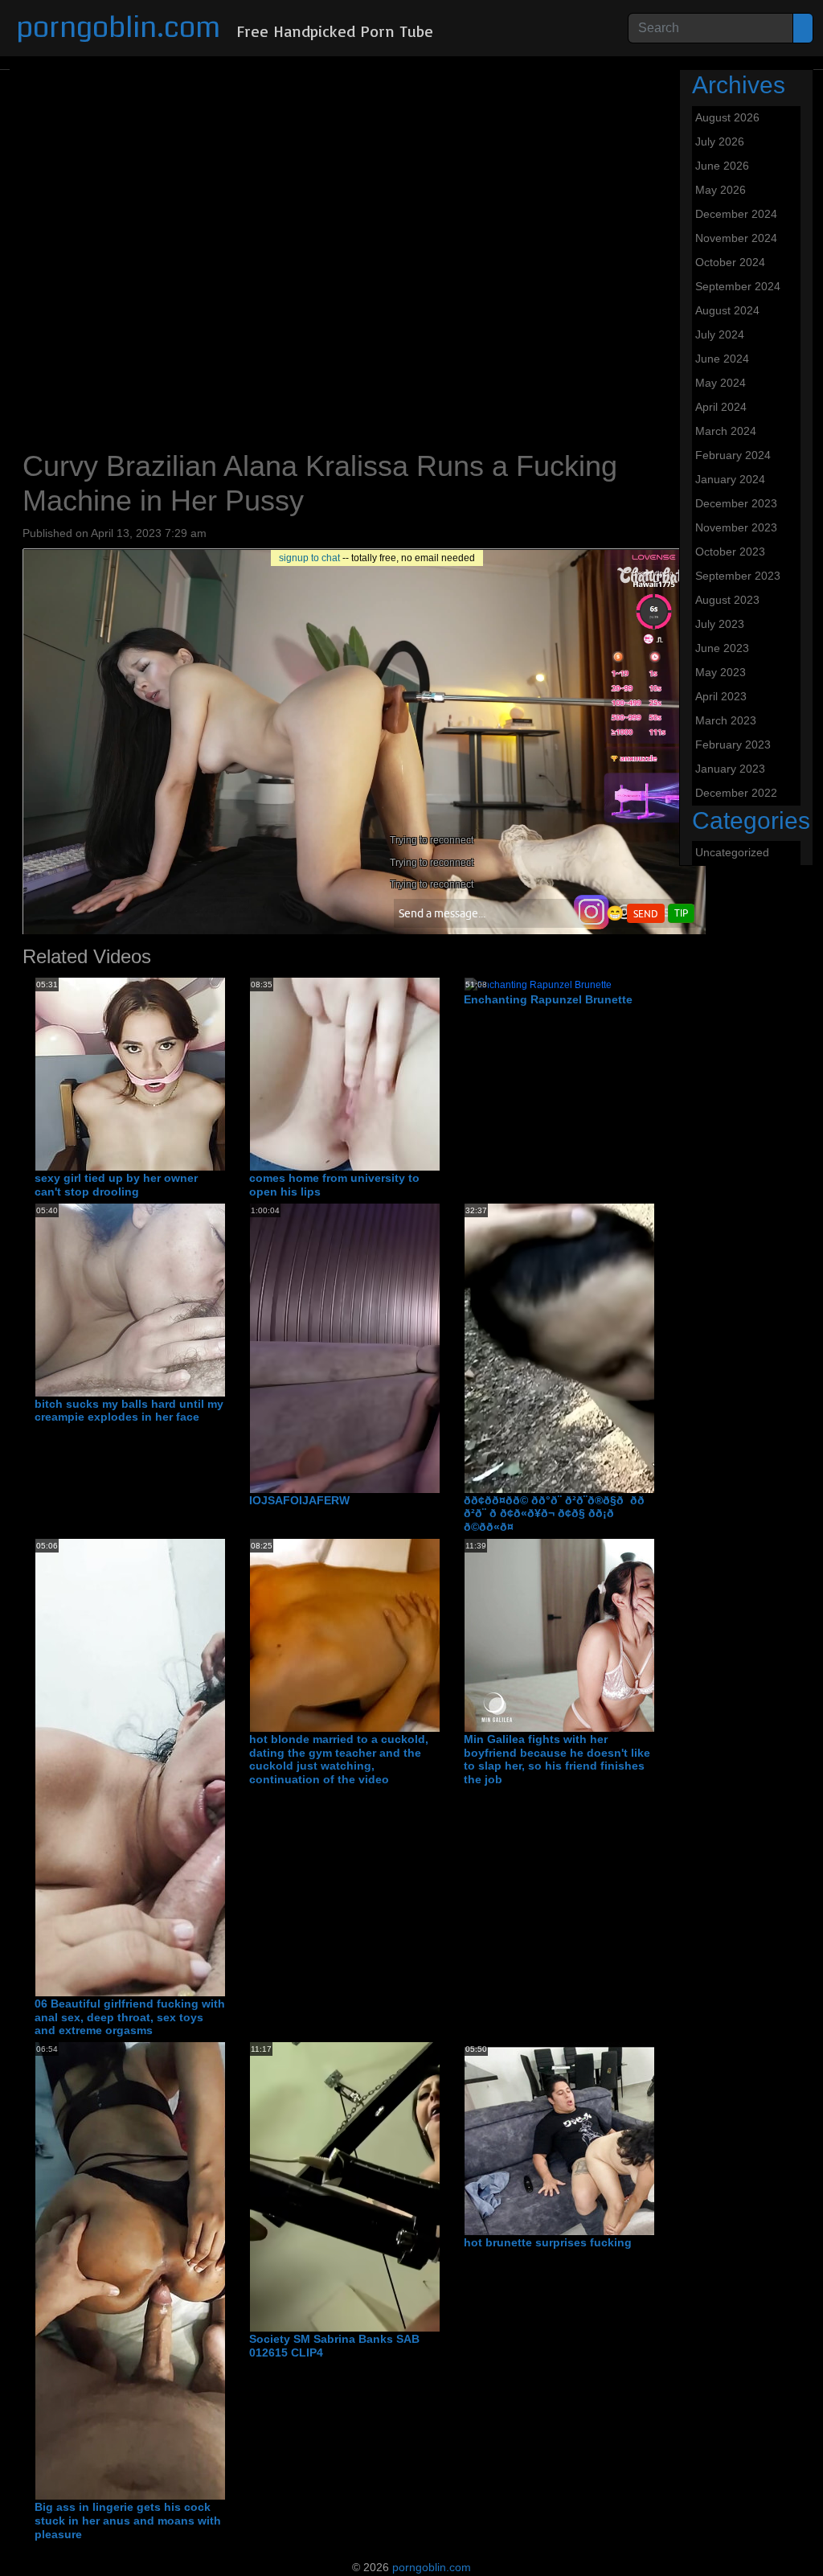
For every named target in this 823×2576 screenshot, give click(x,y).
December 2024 (736, 214)
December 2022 (736, 793)
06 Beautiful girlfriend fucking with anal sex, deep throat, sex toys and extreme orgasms (130, 2017)
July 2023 (720, 624)
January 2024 (730, 479)
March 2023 (726, 720)
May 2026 (721, 190)
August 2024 (727, 310)
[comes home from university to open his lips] (379, 1073)
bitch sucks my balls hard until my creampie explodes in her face (129, 1411)
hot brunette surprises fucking (548, 2242)
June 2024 (722, 359)
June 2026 (722, 166)
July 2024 (720, 334)
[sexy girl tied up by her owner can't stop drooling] (164, 1073)
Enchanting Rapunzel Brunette (548, 999)
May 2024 (721, 383)
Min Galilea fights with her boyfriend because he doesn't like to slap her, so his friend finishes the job (557, 1759)
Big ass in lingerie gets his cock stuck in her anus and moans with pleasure (128, 2521)
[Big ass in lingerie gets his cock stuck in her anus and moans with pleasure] (164, 2270)
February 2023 (733, 744)
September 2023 (738, 576)
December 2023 (736, 503)
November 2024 (736, 238)
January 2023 (730, 769)
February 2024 (733, 455)
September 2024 (738, 286)
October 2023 (730, 552)
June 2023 (722, 648)
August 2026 (727, 117)
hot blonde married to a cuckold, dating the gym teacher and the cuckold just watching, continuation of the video (339, 1759)
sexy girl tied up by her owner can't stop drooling (116, 1185)
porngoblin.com (118, 28)
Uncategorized (732, 852)
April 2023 (721, 696)
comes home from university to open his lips (334, 1185)
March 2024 (726, 431)
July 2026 (720, 142)
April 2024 (721, 407)
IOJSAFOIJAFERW (299, 1500)
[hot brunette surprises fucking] (613, 2138)
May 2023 (721, 672)
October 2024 (730, 262)
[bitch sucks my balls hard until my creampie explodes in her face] (207, 1299)
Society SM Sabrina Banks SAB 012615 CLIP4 (334, 2346)
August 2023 (727, 600)
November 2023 (736, 527)
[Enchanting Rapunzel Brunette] (538, 984)
